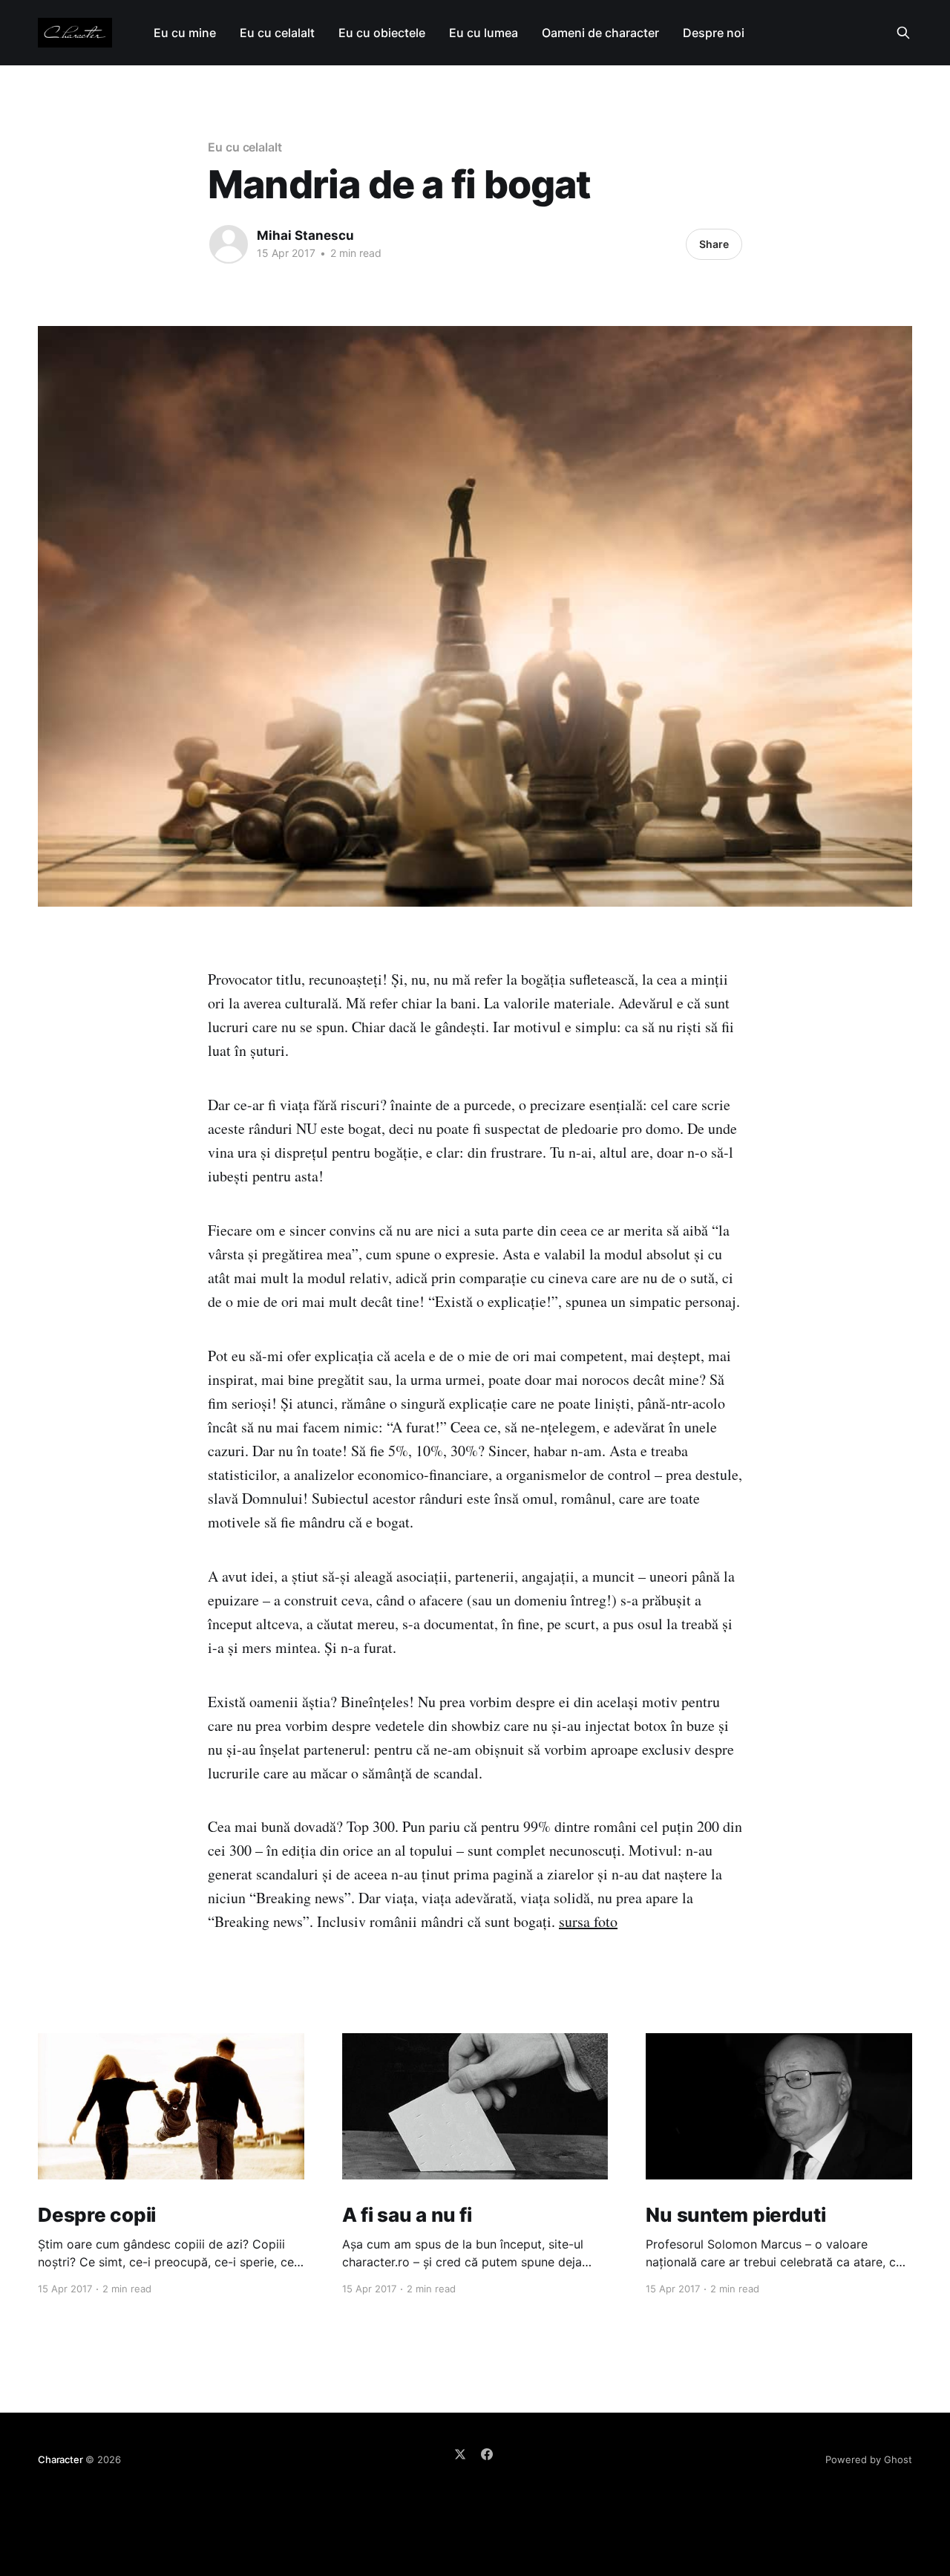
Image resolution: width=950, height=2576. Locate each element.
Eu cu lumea (484, 33)
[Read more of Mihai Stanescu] (229, 244)
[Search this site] (903, 33)
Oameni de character (600, 33)
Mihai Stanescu (305, 235)
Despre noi (714, 33)
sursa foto (588, 1921)
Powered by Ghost (869, 2459)
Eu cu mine (185, 33)
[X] (460, 2454)
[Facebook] (487, 2454)
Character (60, 2459)
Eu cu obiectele (382, 33)
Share (714, 244)
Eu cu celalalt (277, 33)
